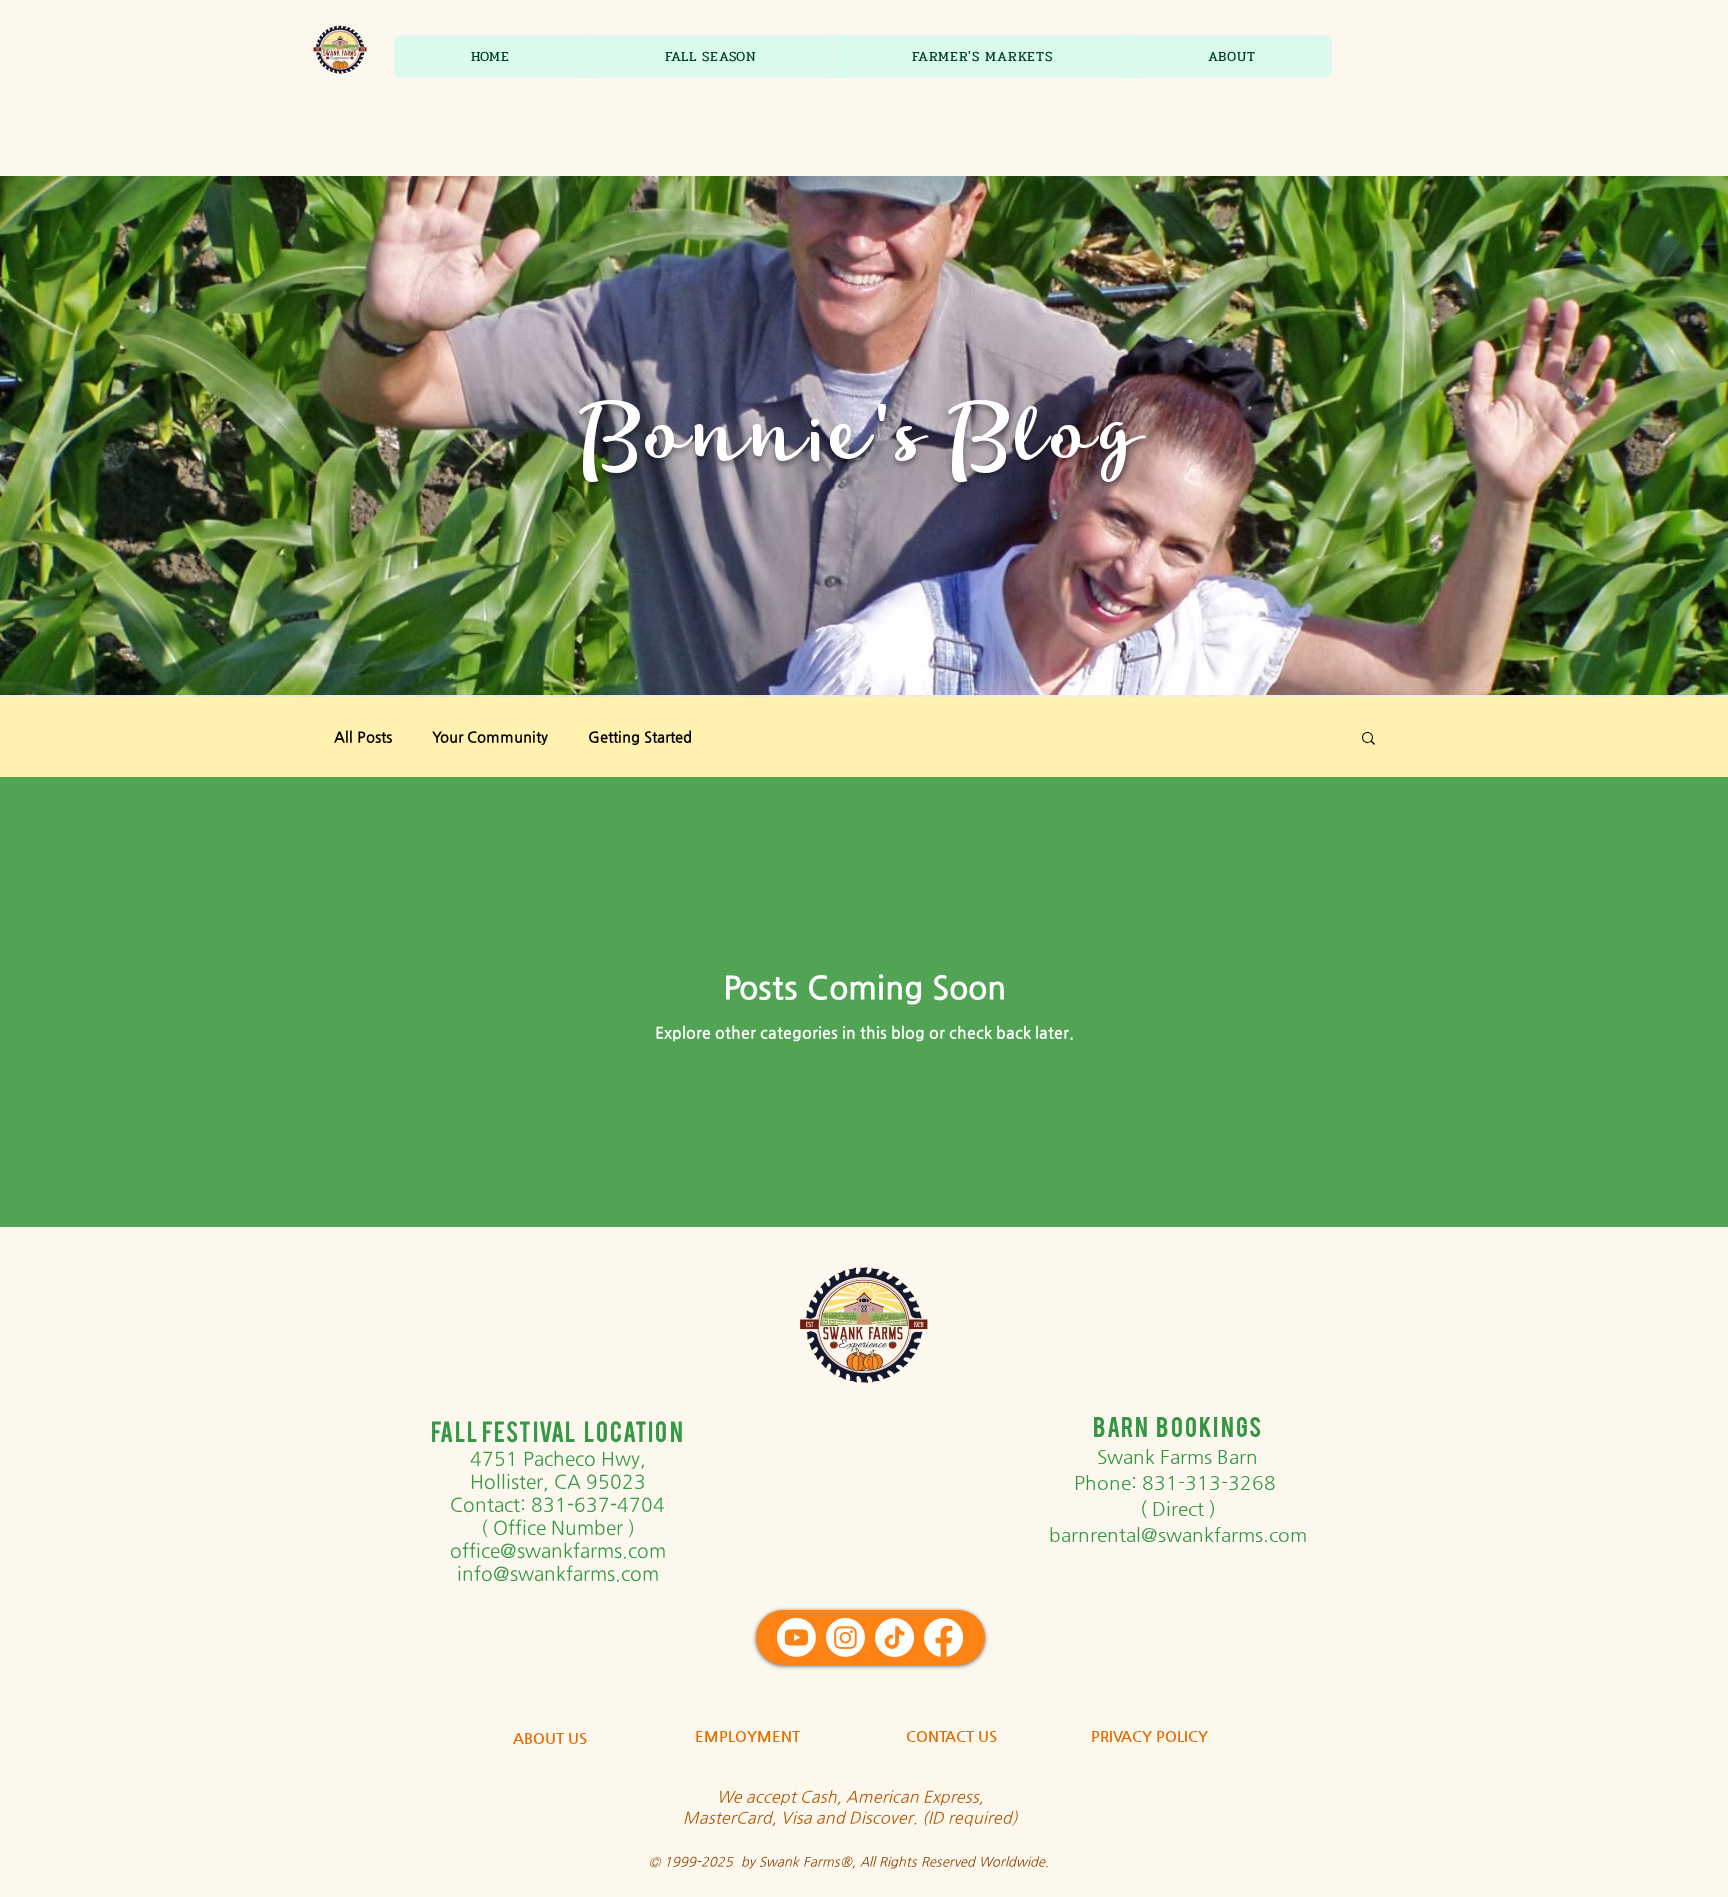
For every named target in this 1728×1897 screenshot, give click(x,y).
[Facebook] (943, 1637)
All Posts (363, 736)
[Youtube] (796, 1637)
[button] (710, 56)
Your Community (490, 736)
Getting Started (640, 736)
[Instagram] (845, 1637)
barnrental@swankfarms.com (1178, 1534)
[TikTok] (894, 1637)
